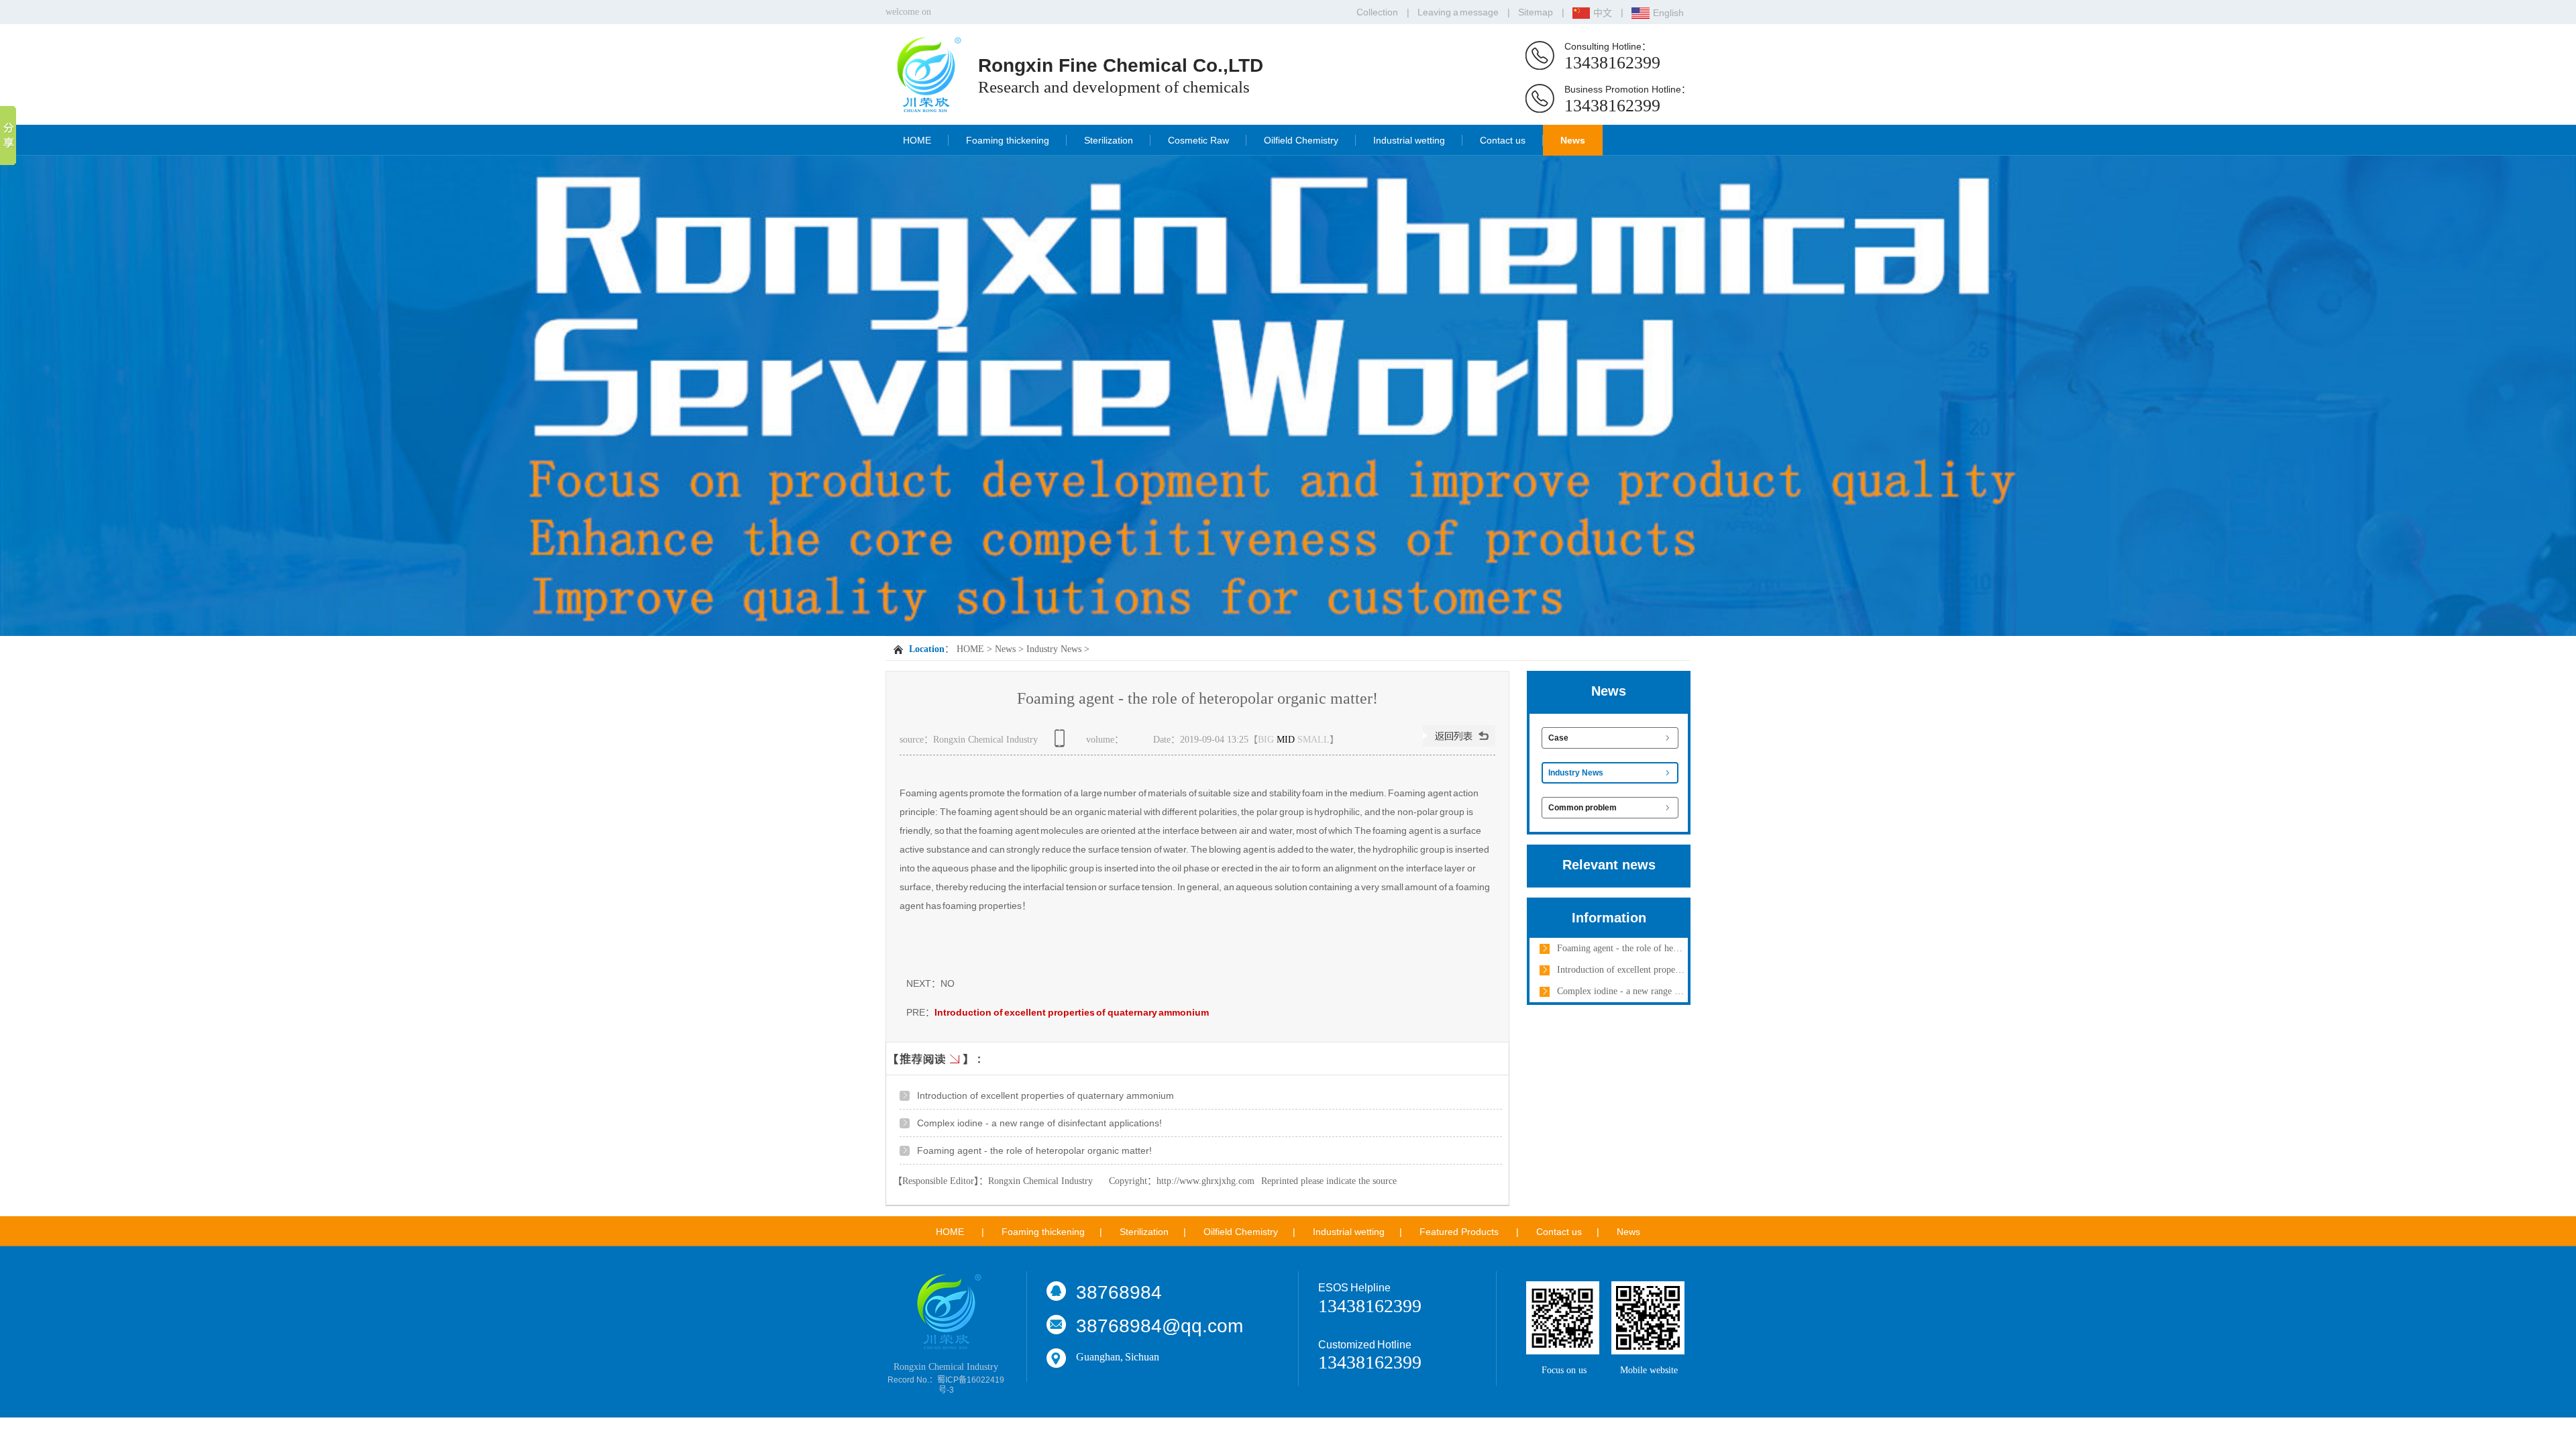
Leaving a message (1458, 12)
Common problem (1582, 808)
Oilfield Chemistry (1301, 140)
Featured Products (1459, 1232)
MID (1286, 740)
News (1573, 140)
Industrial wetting (1409, 140)
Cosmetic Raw (1198, 140)
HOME (917, 140)
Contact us (1503, 140)
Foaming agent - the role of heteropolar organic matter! (1034, 1150)
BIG (1266, 740)
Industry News (1054, 649)
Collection (1377, 12)
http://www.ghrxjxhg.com (1205, 1181)
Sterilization (1109, 140)
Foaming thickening (1008, 140)
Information (1609, 918)
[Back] (1459, 744)
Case (1558, 738)
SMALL (1313, 740)
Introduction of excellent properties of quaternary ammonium (1072, 1012)
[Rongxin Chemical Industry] (926, 107)
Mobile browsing (1062, 743)
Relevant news (1609, 865)
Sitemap (1536, 12)
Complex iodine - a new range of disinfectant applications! (1039, 1123)
